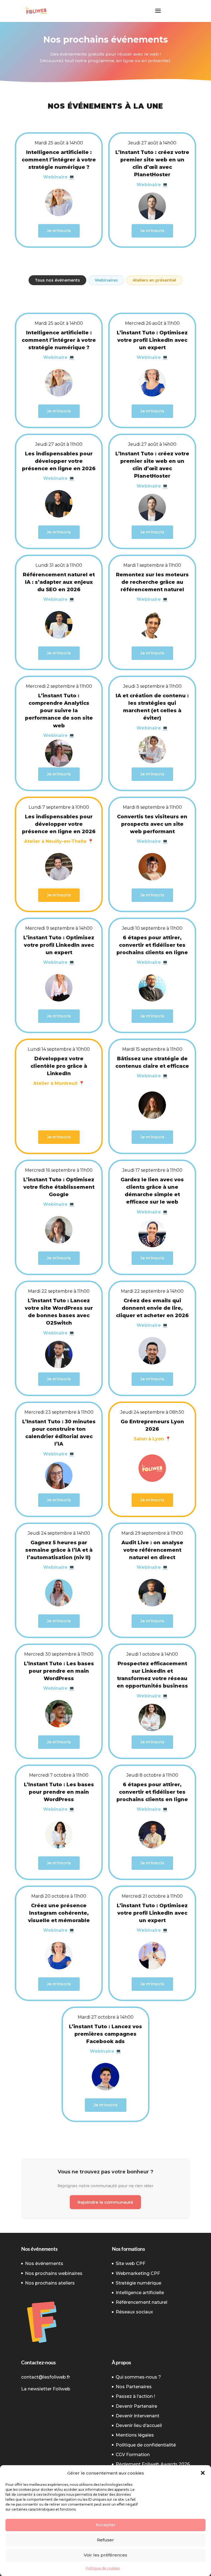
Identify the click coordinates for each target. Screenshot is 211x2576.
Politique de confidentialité (146, 2445)
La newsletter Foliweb (46, 2389)
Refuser (105, 2540)
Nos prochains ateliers (50, 2283)
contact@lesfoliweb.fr (46, 2377)
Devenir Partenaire (136, 2406)
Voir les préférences (105, 2555)
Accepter (106, 2525)
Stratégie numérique (138, 2283)
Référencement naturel (141, 2302)
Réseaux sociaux (134, 2312)
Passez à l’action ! (135, 2396)
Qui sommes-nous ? (138, 2377)
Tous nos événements (57, 280)
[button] (203, 2473)
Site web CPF (131, 2263)
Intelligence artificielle (140, 2293)
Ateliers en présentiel (154, 280)
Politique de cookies (103, 2568)
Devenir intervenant (138, 2416)
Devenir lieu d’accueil (139, 2425)
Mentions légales (135, 2435)
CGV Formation (133, 2455)
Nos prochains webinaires (54, 2273)
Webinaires (106, 280)
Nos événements (44, 2263)
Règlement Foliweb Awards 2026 (153, 2464)
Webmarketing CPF (138, 2273)
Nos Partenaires (134, 2387)
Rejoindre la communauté (105, 2202)
